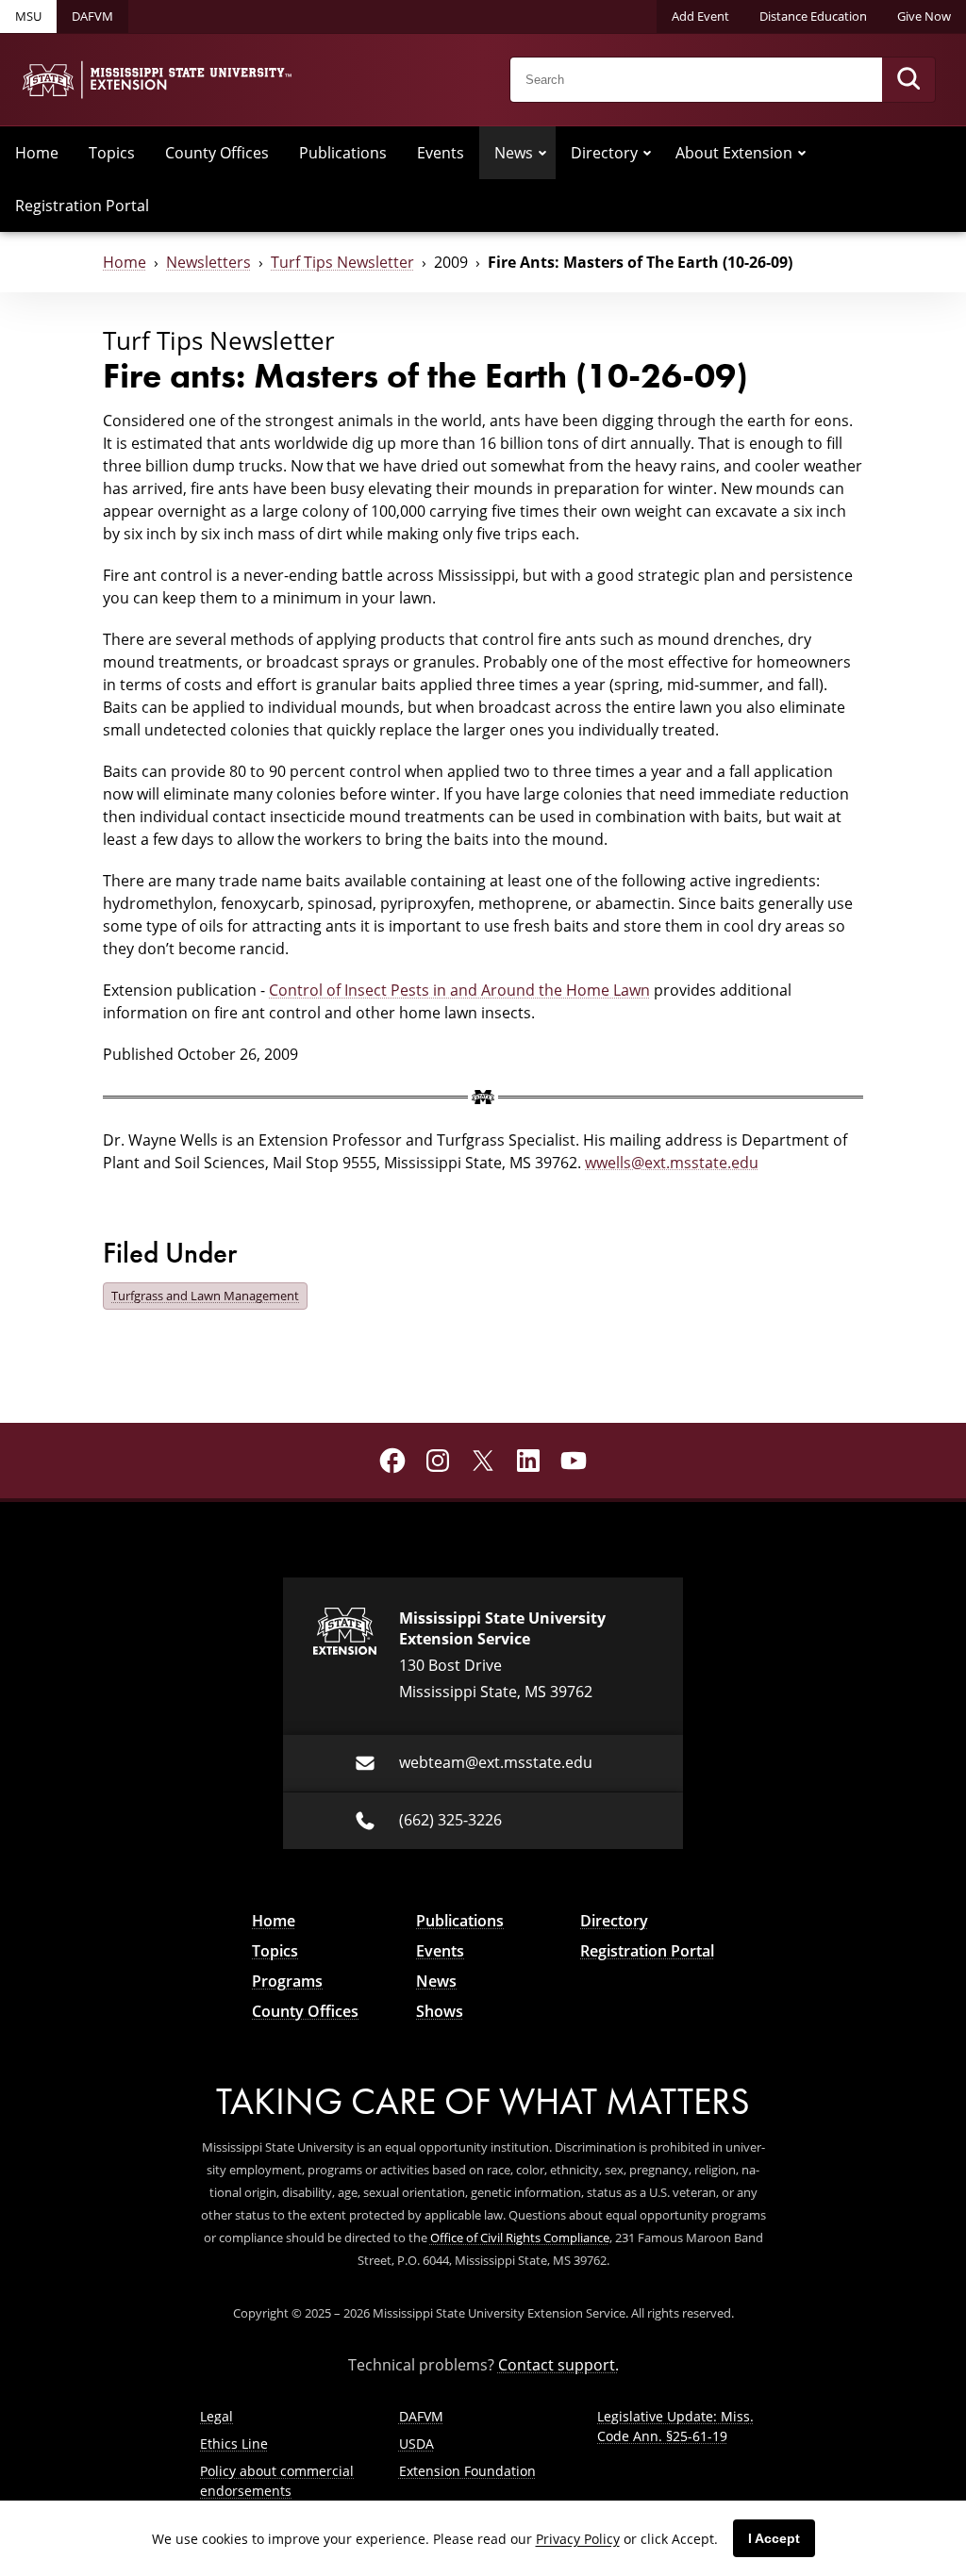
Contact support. (558, 2365)
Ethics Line (234, 2444)
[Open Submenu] (542, 153)
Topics (112, 153)
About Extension (734, 153)
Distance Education (813, 16)
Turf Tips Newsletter (342, 262)
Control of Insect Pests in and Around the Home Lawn (459, 990)
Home (37, 153)
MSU (28, 16)
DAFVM (92, 16)
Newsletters (208, 262)
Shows (440, 2011)
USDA (416, 2444)
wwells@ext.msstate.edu (672, 1163)
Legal (217, 2416)
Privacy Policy (578, 2539)
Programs (287, 1981)
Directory (604, 153)
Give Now (924, 16)
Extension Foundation (467, 2471)
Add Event (700, 16)
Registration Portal (82, 206)
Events (441, 153)
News (514, 153)
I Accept (774, 2538)
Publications (343, 153)
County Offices (217, 153)
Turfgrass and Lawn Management (205, 1296)
